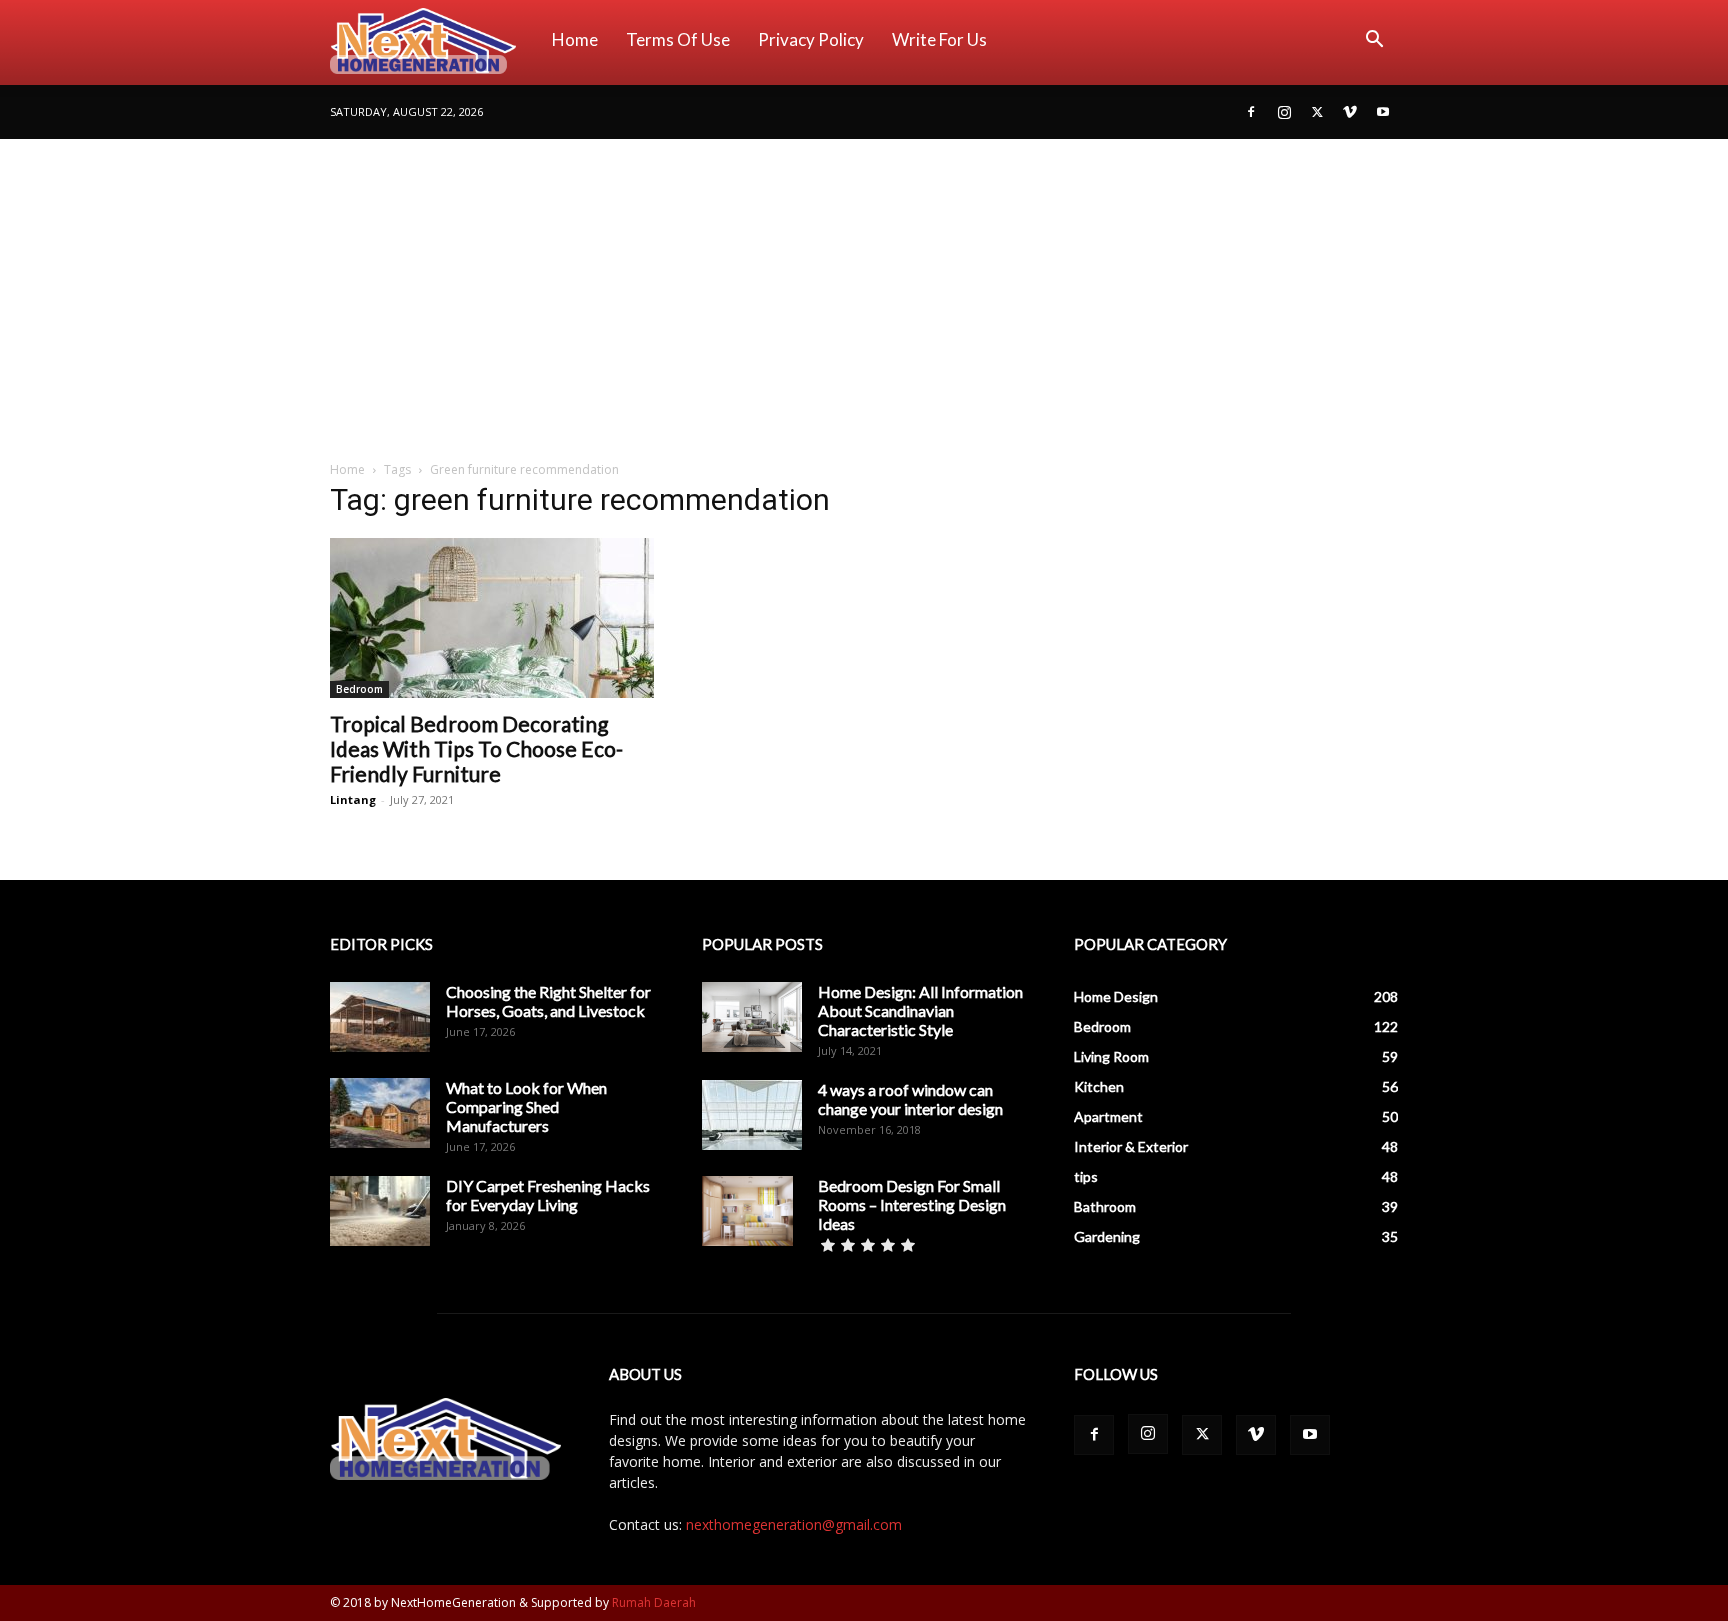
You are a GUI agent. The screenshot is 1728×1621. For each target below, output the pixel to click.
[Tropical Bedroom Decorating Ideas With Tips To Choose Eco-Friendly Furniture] (492, 618)
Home (575, 39)
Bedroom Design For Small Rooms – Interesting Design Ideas (912, 1204)
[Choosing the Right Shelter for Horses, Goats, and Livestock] (380, 1017)
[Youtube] (1383, 112)
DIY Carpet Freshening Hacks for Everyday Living (548, 1195)
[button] (1374, 41)
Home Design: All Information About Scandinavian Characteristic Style (920, 1010)
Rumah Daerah (654, 1602)
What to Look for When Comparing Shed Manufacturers (526, 1106)
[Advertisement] (864, 289)
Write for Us (939, 39)
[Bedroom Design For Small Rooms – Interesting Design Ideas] (747, 1211)
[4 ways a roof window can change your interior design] (752, 1115)
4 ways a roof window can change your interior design (910, 1099)
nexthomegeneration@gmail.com (794, 1524)
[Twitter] (1317, 112)
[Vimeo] (1350, 112)
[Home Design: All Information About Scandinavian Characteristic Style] (752, 1017)
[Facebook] (1251, 112)
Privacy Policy (811, 39)
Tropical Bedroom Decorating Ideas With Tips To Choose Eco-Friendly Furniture (476, 748)
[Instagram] (1284, 112)
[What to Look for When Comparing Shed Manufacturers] (380, 1113)
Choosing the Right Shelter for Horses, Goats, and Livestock (548, 1001)
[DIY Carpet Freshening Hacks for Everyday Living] (380, 1211)
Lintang (353, 799)
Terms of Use (678, 39)
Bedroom (359, 689)
